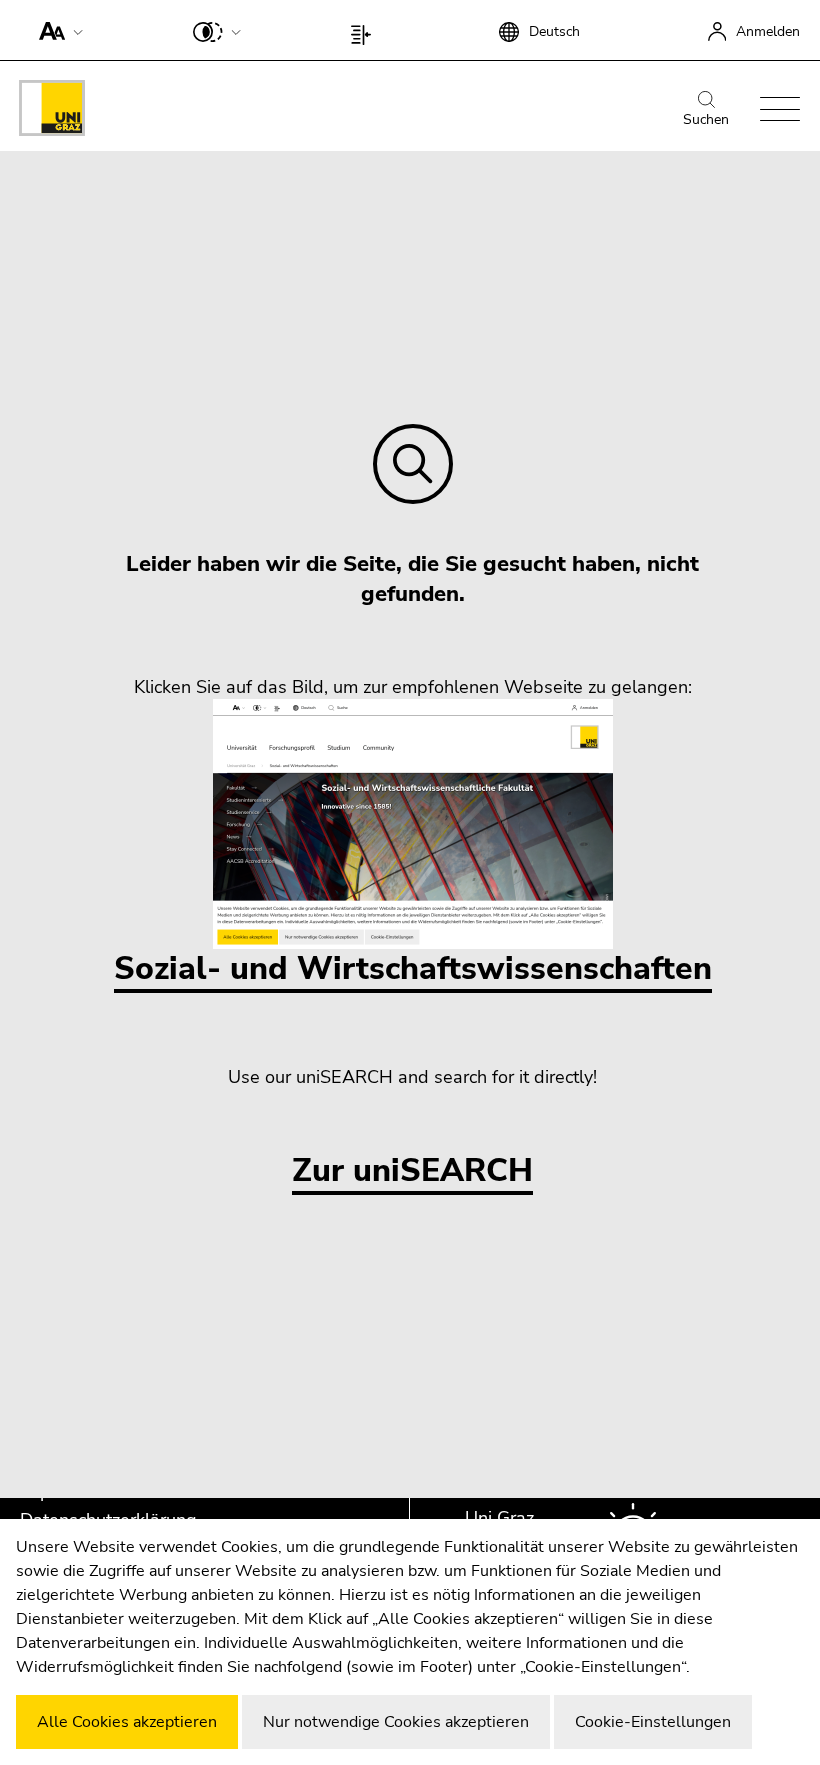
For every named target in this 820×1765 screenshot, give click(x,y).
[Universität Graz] (52, 111)
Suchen (706, 119)
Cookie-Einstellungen (653, 1722)
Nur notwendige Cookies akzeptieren (396, 1722)
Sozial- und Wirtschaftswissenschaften (413, 968)
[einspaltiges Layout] (365, 30)
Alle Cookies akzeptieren (127, 1722)
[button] (56, 30)
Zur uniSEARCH (412, 1171)
